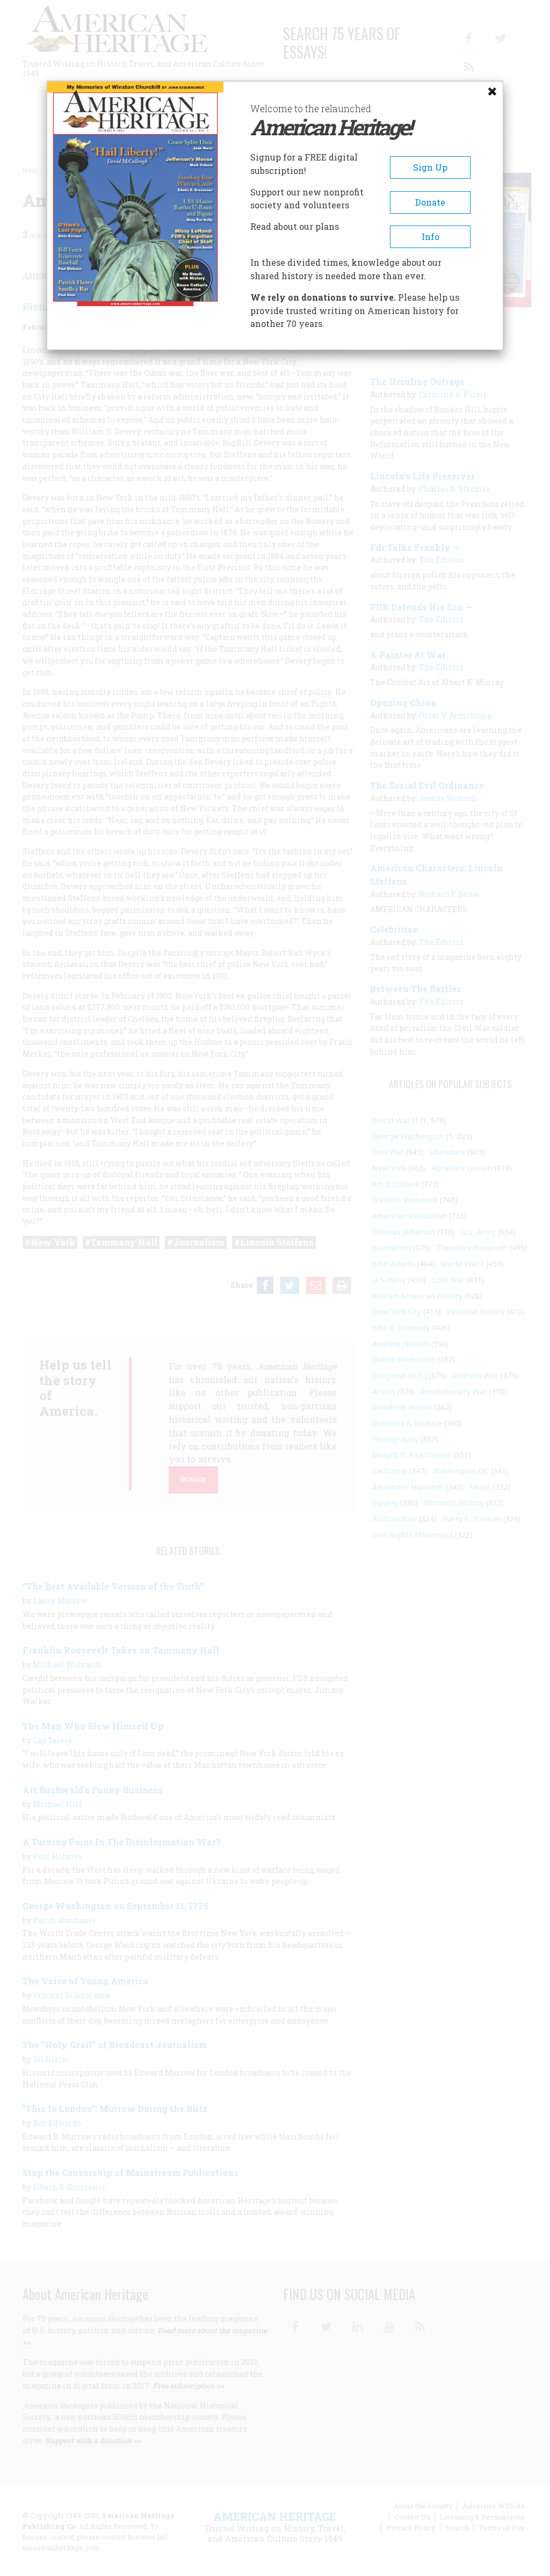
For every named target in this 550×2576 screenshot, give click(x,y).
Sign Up (430, 167)
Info (430, 237)
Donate (430, 202)
